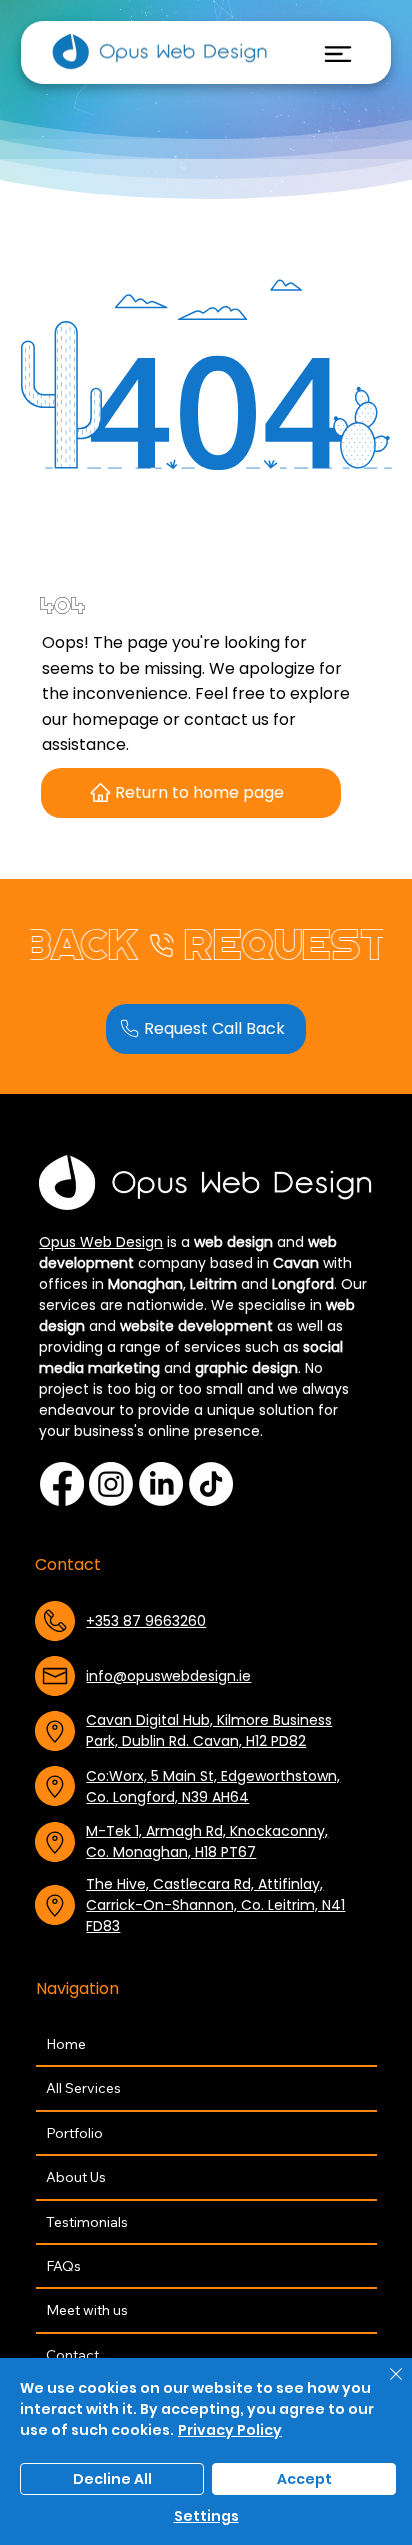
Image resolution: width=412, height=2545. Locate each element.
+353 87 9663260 (146, 1621)
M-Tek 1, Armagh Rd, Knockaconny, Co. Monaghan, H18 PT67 (207, 1841)
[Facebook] (62, 1484)
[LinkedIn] (161, 1484)
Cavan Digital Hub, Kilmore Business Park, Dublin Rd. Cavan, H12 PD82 (209, 1730)
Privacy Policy (230, 2430)
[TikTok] (211, 1484)
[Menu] (337, 53)
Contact (72, 2355)
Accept (304, 2479)
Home (66, 2044)
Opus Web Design (101, 1242)
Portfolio (74, 2133)
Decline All (112, 2479)
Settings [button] (206, 2516)
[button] (206, 1029)
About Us (76, 2177)
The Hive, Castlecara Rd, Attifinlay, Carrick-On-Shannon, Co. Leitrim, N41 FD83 (215, 1905)
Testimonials (87, 2222)
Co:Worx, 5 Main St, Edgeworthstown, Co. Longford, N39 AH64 (213, 1786)
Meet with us (87, 2310)
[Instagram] (111, 1484)
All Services (83, 2088)
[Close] (384, 2386)
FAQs (63, 2266)
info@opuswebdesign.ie (168, 1676)
